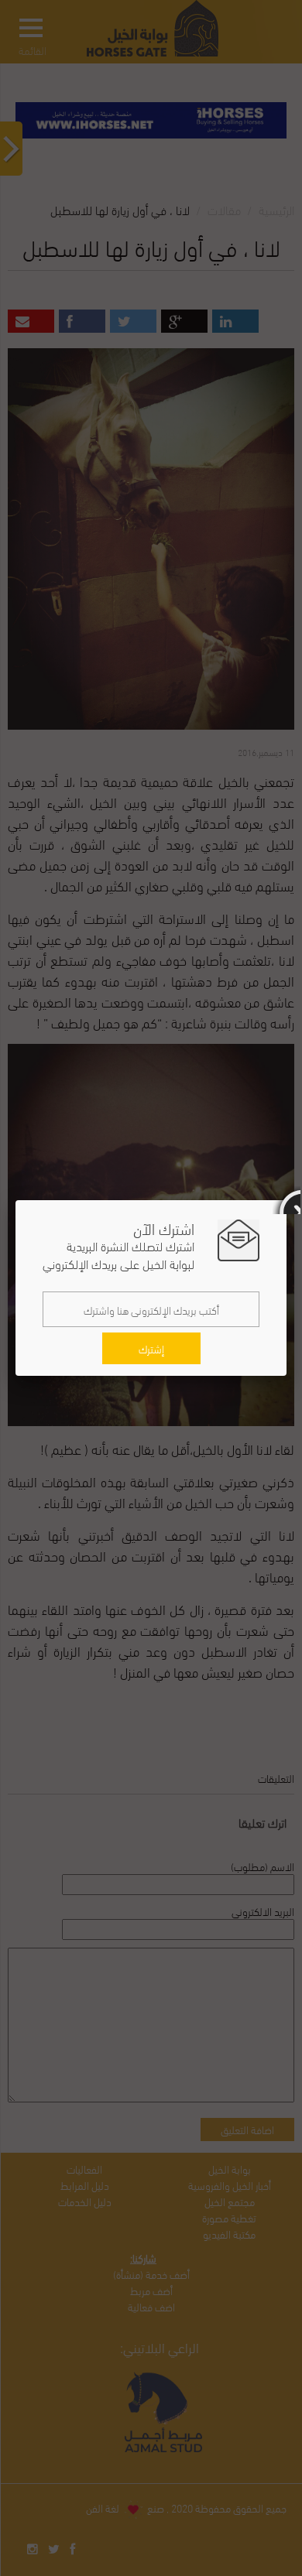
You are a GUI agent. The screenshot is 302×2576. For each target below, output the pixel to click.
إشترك (151, 1348)
